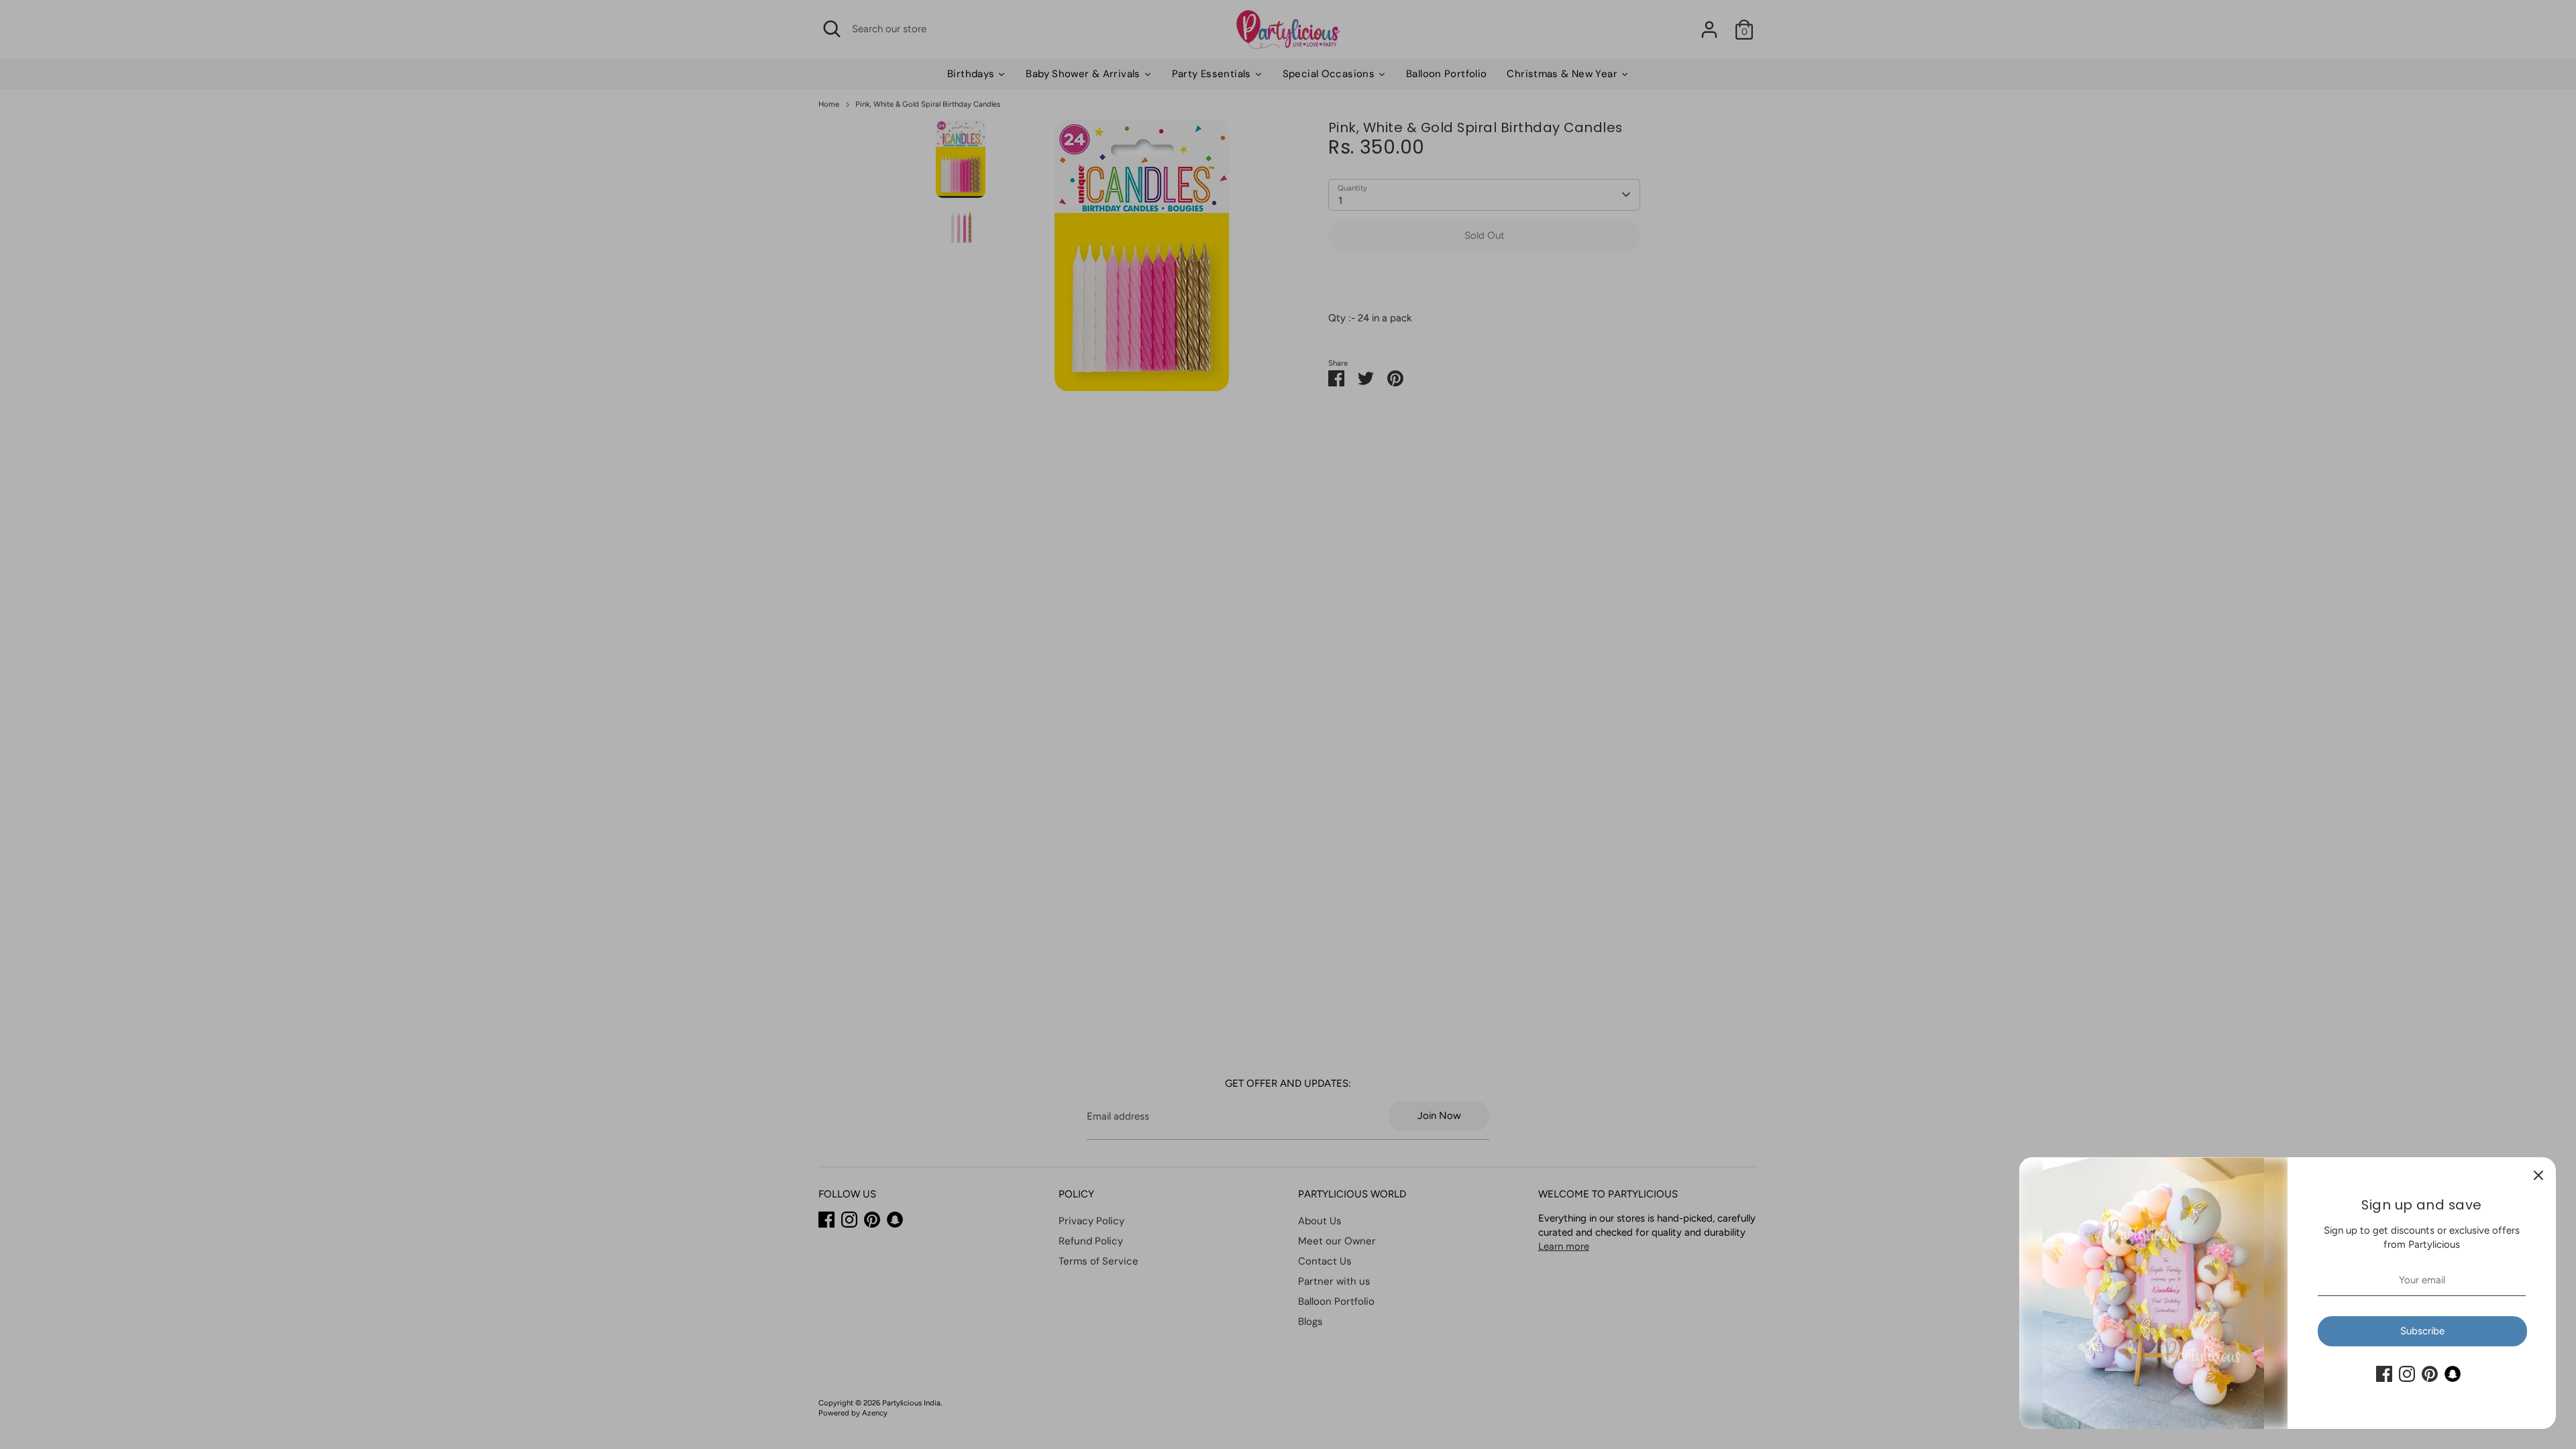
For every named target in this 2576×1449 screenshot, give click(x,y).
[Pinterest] (2430, 1374)
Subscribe (2422, 1331)
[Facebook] (2384, 1374)
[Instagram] (2407, 1374)
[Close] (2538, 1175)
